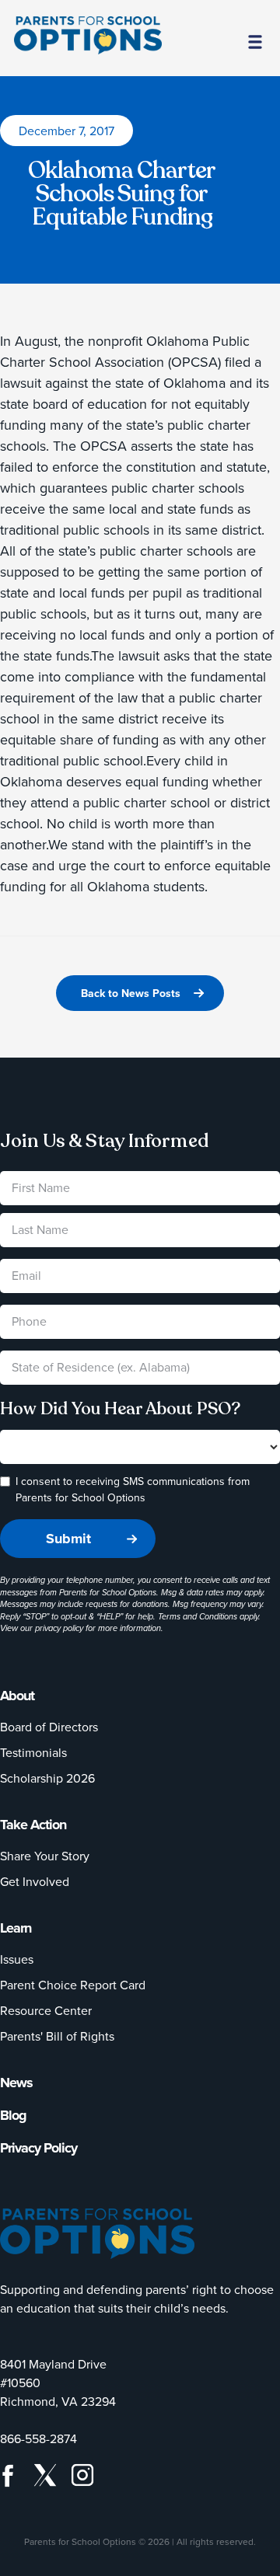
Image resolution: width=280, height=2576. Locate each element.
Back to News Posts (131, 993)
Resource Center (46, 2010)
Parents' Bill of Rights (57, 2036)
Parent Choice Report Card (73, 1985)
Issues (17, 1959)
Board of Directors (49, 1727)
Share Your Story (45, 1856)
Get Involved (35, 1881)
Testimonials (33, 1752)
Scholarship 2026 (47, 1778)
